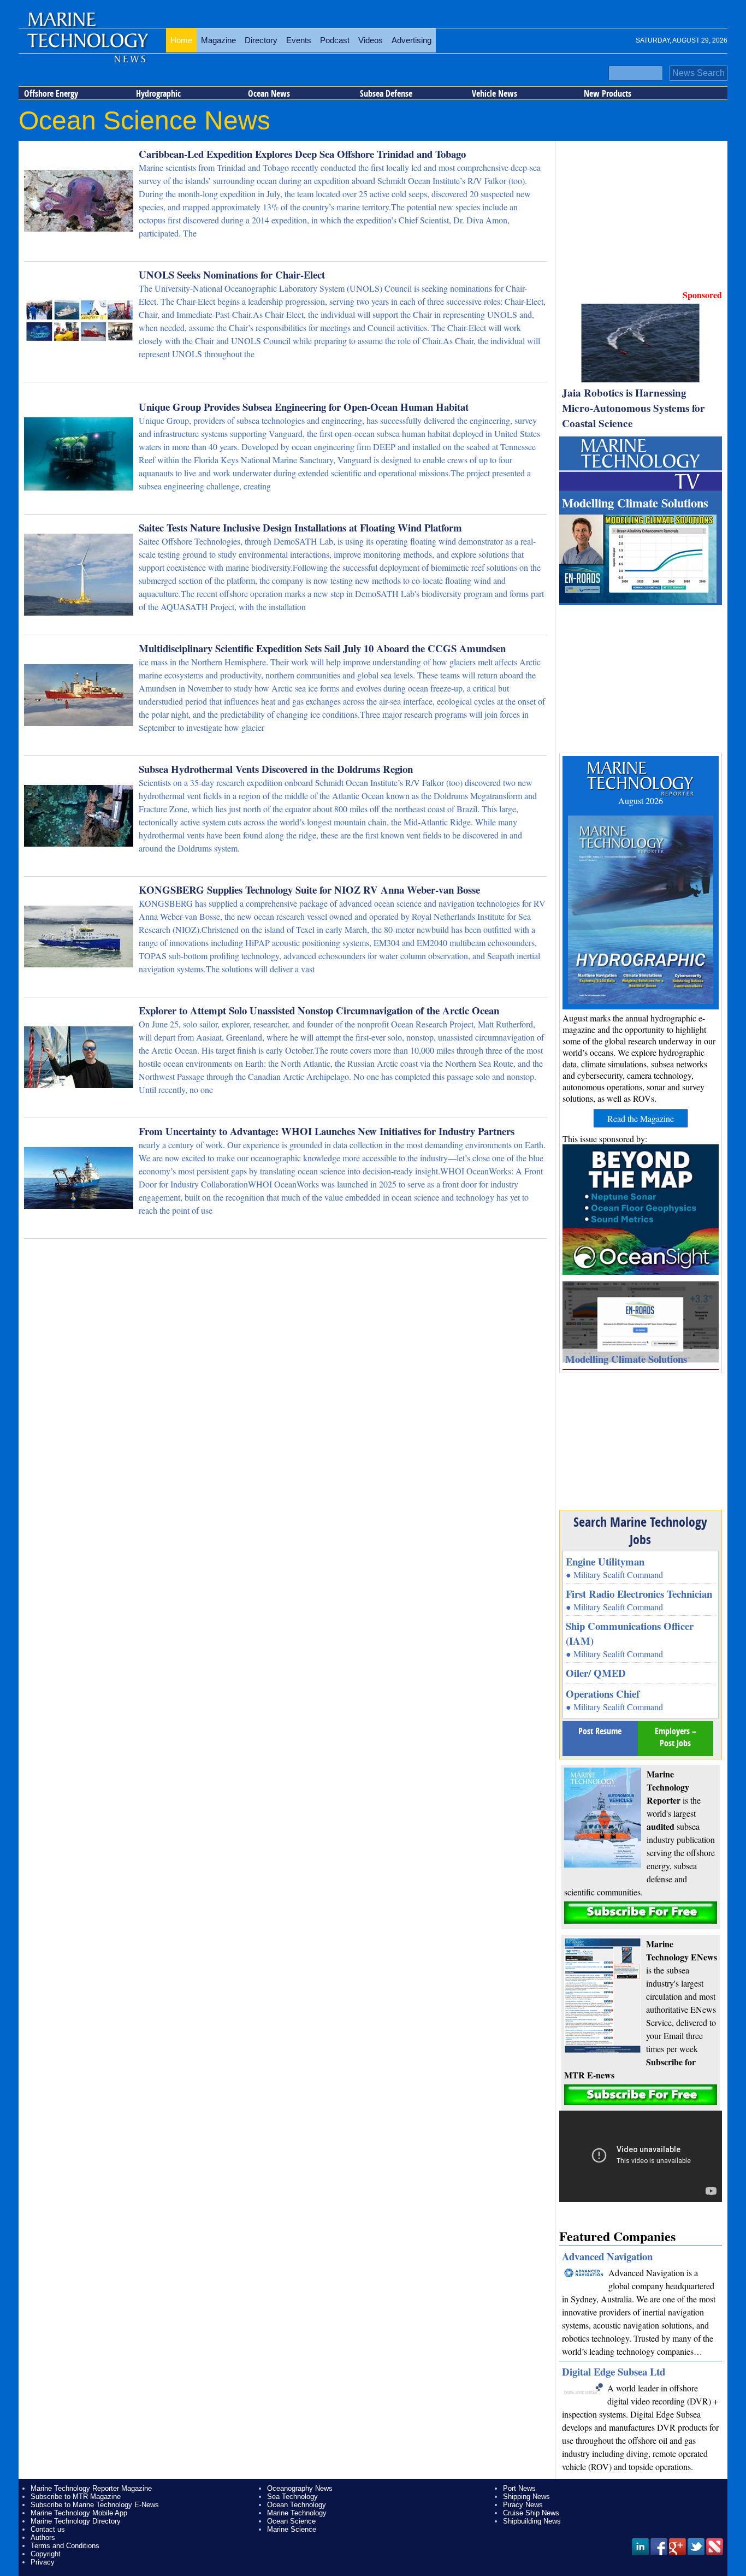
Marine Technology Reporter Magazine (91, 2488)
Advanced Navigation (607, 2256)
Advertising (412, 40)
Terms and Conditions (65, 2546)
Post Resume (600, 1731)
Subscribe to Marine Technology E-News (95, 2505)
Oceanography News (300, 2488)
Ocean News (269, 93)
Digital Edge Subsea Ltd (614, 2371)
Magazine (218, 40)
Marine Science (292, 2529)
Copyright (46, 2554)
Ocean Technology (297, 2505)
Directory (261, 40)
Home (181, 40)
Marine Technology (297, 2513)
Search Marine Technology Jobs (640, 1531)
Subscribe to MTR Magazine (76, 2497)
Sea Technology (292, 2497)
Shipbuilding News (532, 2521)
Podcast (335, 40)
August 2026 (641, 800)
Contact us (48, 2529)
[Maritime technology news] (87, 41)
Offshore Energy (51, 93)
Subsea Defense (386, 93)
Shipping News (526, 2497)
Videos (371, 40)
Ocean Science (291, 2521)
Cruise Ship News (531, 2513)
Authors (43, 2537)
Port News (519, 2488)
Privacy (43, 2562)
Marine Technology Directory (76, 2521)
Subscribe (641, 1913)
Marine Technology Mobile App (79, 2513)
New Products (608, 93)
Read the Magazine (641, 1118)
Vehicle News (495, 93)
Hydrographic (158, 93)
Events (299, 40)
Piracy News (523, 2505)
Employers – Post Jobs (676, 1737)
